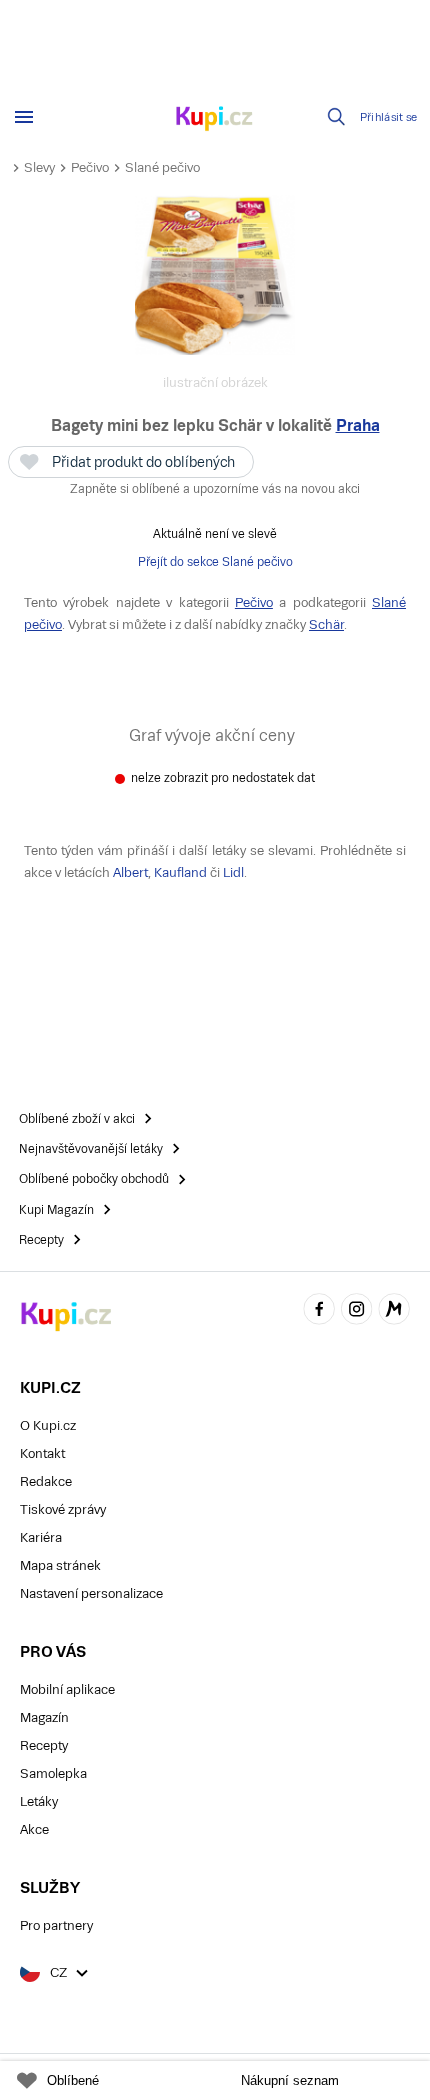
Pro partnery (56, 1925)
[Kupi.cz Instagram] (357, 1312)
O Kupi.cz (48, 1425)
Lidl (233, 872)
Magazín (44, 1717)
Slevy (39, 167)
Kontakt (42, 1453)
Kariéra (41, 1537)
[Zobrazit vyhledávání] (337, 117)
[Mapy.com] (394, 1312)
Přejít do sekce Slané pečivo (215, 562)
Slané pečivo (162, 167)
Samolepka (53, 1773)
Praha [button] (358, 425)
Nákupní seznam (290, 2080)
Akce (34, 1829)
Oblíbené (73, 2080)
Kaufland (180, 872)
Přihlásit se (389, 117)
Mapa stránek (60, 1565)
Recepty (44, 1745)
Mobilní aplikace (67, 1689)
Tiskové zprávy (63, 1509)
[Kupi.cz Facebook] (319, 1312)
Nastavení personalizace (91, 1593)
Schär (326, 624)
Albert (130, 872)
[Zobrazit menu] (24, 117)
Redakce (46, 1481)
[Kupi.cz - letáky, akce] (215, 120)
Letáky (39, 1801)
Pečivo (90, 167)
